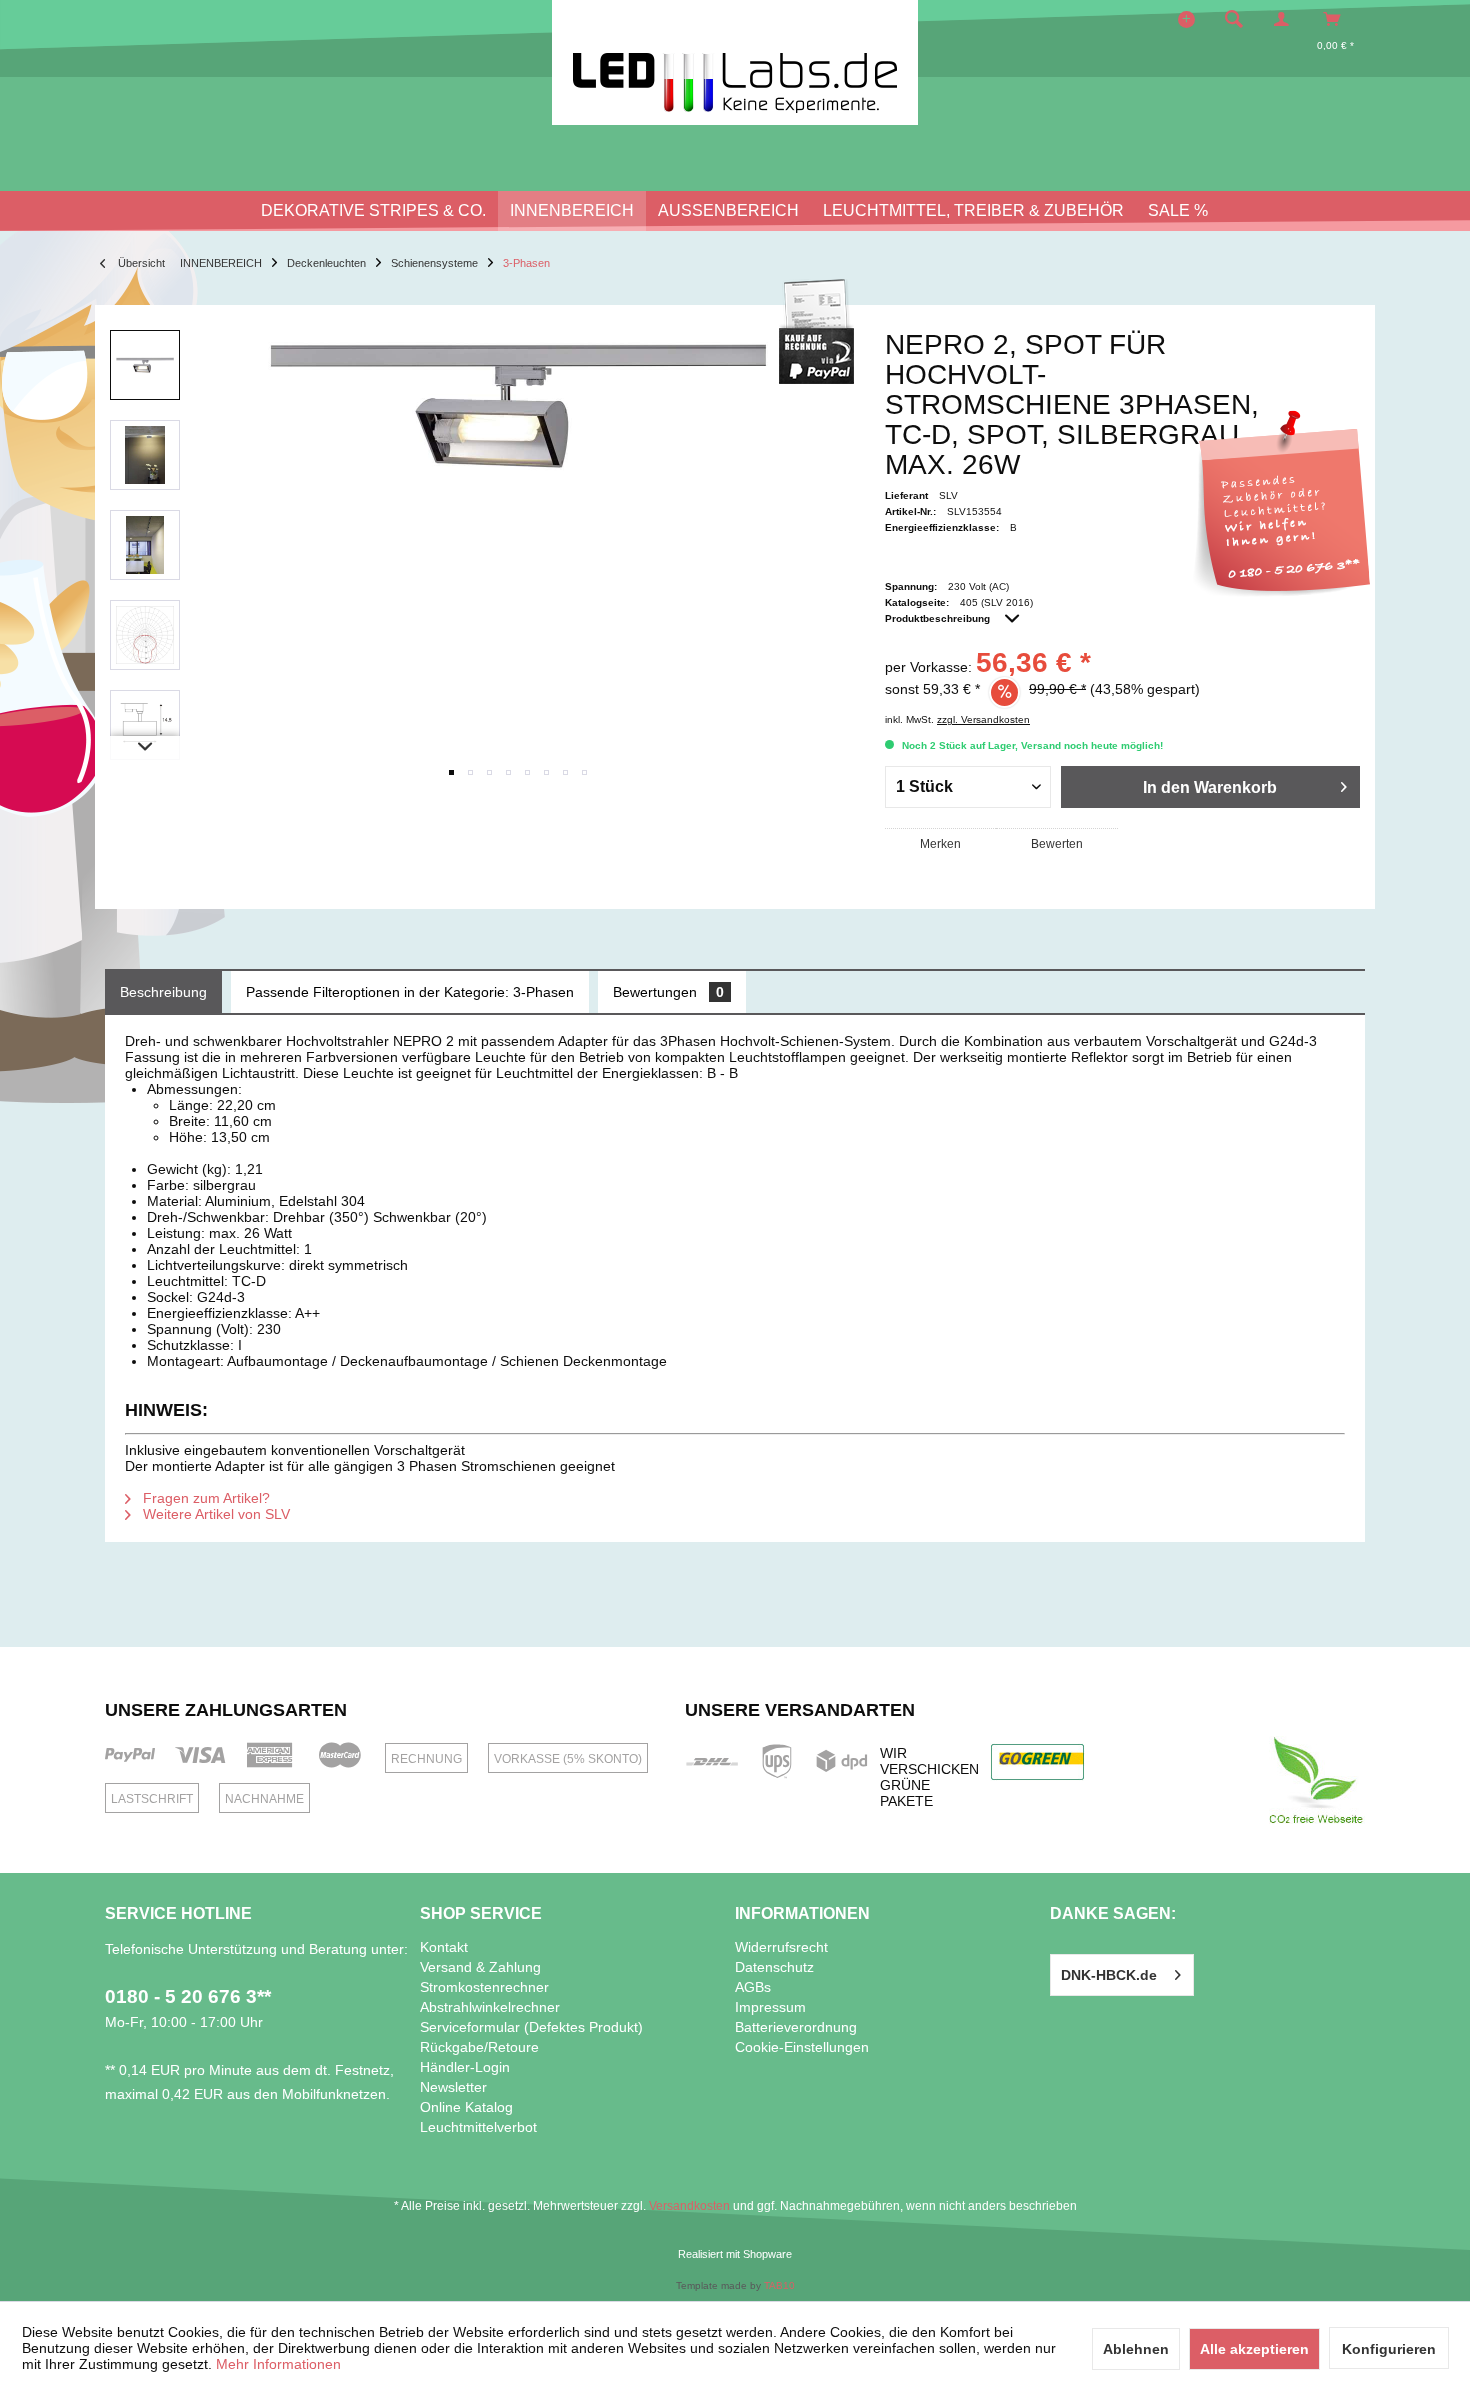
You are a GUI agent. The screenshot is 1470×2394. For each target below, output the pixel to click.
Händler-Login (465, 2067)
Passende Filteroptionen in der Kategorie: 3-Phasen (410, 992)
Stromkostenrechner (484, 1987)
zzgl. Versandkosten (983, 719)
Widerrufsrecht (781, 1947)
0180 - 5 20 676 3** (188, 1996)
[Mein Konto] (1286, 19)
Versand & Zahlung (480, 1967)
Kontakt (444, 1947)
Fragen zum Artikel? (204, 1498)
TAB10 (779, 2285)
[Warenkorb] (1337, 19)
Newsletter (453, 2087)
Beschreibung (163, 992)
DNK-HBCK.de (1109, 1975)
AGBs (753, 1987)
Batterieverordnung (796, 2027)
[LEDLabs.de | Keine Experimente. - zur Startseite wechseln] (735, 62)
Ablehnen (1136, 2349)
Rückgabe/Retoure (479, 2047)
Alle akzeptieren (1254, 2349)
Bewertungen (668, 992)
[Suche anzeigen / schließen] (1234, 19)
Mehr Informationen (278, 2364)
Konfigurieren (1389, 2349)
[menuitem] (1240, 19)
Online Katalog (466, 2107)
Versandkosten (689, 2206)
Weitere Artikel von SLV (214, 1514)
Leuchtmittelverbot (478, 2127)
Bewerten (1057, 844)
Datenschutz (774, 1967)
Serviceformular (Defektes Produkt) (531, 2027)
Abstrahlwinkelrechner (490, 2007)
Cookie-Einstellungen (802, 2047)
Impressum (770, 2007)
